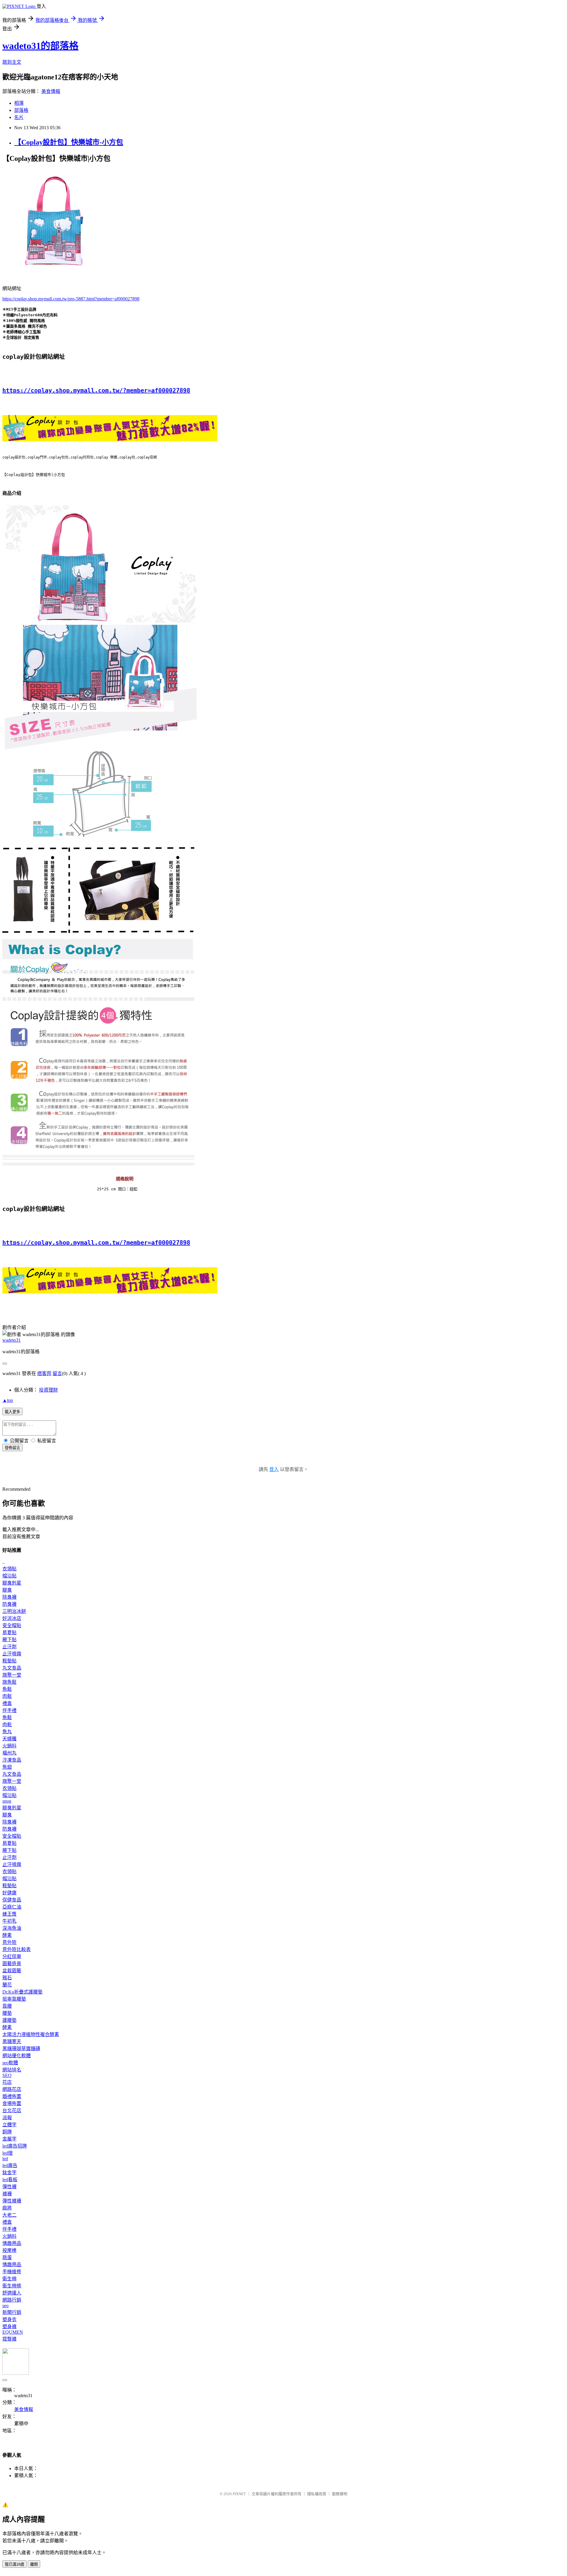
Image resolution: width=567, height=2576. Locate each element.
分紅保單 (12, 1956)
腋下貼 (9, 1640)
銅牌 (7, 2132)
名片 (19, 117)
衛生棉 (9, 2279)
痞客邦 (44, 1373)
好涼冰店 (12, 1618)
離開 (34, 2564)
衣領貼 (9, 1569)
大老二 (9, 2215)
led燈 (8, 2153)
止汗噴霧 (12, 1654)
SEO (7, 2075)
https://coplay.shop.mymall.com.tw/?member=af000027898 (96, 390)
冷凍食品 (12, 1760)
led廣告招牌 (15, 2146)
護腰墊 (9, 2020)
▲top (8, 1400)
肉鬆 (7, 1696)
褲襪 (7, 2194)
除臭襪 (9, 1597)
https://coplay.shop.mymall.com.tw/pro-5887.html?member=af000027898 (71, 299)
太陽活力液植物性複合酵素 (31, 2034)
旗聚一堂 (12, 1675)
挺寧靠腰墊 (14, 1999)
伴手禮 (9, 1710)
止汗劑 (9, 1647)
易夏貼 (9, 1632)
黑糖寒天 (12, 2041)
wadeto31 (12, 1340)
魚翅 (7, 1767)
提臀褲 (9, 2339)
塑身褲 (9, 2327)
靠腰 (7, 2006)
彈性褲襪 (12, 2201)
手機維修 (12, 2272)
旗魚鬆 (9, 1682)
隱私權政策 (317, 2494)
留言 (57, 1373)
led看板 (10, 2180)
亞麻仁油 (12, 1907)
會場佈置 (12, 2103)
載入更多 (12, 1412)
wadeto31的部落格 (40, 46)
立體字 (9, 2125)
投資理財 (48, 1390)
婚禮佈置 (12, 2096)
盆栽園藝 (12, 1971)
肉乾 (7, 1725)
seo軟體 (10, 2063)
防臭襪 (9, 1604)
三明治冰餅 (14, 1611)
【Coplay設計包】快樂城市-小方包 (69, 142)
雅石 (7, 1978)
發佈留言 (12, 1448)
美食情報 (51, 91)
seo (5, 2306)
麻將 (7, 2208)
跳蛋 (7, 2257)
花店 (7, 2082)
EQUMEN (13, 2332)
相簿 (19, 103)
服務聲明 (340, 2494)
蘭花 (7, 1985)
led (5, 2159)
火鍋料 (9, 1746)
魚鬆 (7, 1689)
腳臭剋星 (12, 1583)
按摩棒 (9, 2250)
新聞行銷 (12, 2312)
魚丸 (7, 1732)
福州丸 (9, 1753)
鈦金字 (9, 2172)
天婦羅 (9, 1739)
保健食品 (12, 1900)
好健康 (9, 1893)
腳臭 (7, 1590)
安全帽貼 (12, 1625)
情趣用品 (12, 2243)
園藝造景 (12, 1964)
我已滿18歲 (14, 2564)
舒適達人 (12, 2293)
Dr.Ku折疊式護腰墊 (22, 1992)
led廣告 (10, 2165)
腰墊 (7, 2013)
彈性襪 (9, 2187)
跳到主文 (12, 62)
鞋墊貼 (9, 1661)
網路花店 (12, 2089)
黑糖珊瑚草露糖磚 (21, 2049)
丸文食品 (12, 1668)
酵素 (7, 1935)
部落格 (21, 110)
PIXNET (239, 2494)
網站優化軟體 (17, 2056)
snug (7, 1801)
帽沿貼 (9, 1576)
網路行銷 (12, 2300)
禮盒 (7, 1703)
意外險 (9, 1942)
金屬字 (9, 2139)
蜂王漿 (9, 1914)
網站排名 (12, 2070)
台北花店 (12, 2111)
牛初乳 (9, 1921)
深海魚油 (12, 1928)
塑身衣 (9, 2319)
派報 (7, 2118)
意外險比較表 (17, 1949)
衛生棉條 (12, 2286)
